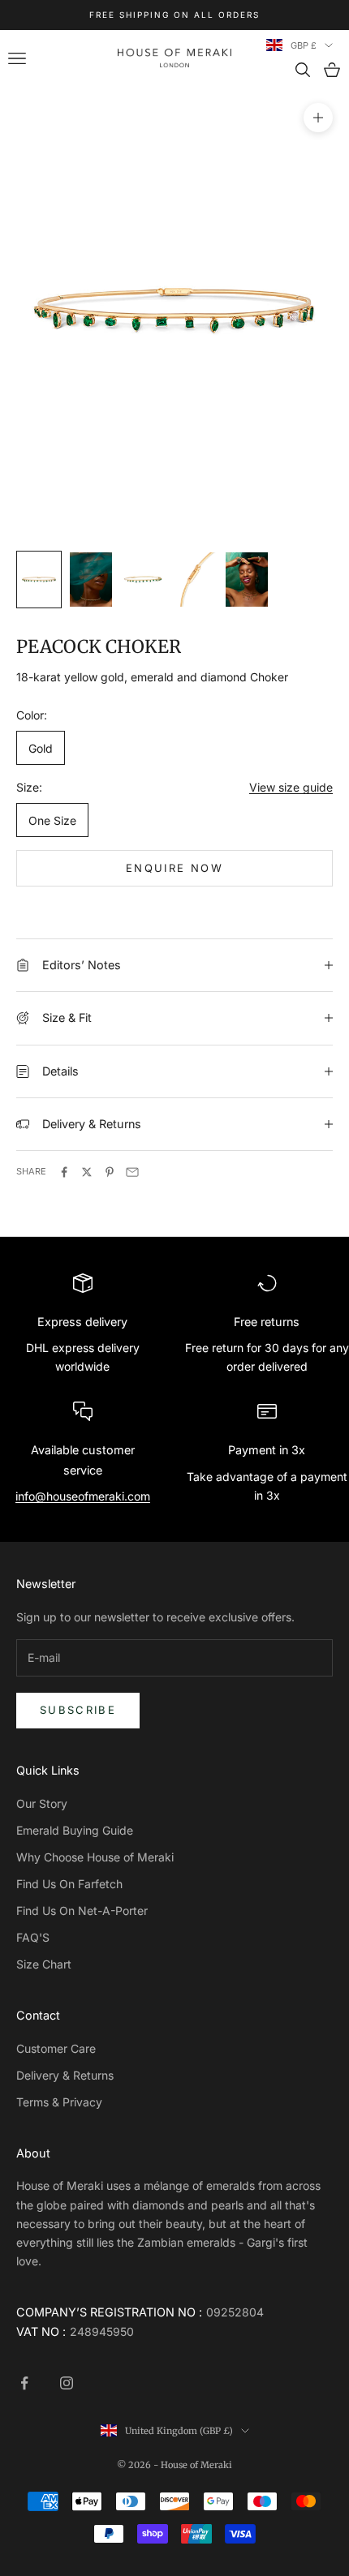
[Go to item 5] (247, 580)
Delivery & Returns (65, 2075)
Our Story (42, 1803)
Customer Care (56, 2048)
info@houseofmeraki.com (83, 1496)
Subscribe (78, 1710)
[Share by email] (132, 1172)
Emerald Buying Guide (75, 1830)
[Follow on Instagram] (67, 2383)
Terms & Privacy (59, 2102)
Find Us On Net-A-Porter (82, 1911)
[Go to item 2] (91, 580)
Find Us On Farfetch (69, 1884)
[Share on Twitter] (87, 1172)
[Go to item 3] (143, 580)
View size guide (291, 787)
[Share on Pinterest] (110, 1172)
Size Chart (44, 1964)
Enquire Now (174, 868)
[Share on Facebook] (64, 1172)
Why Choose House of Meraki (95, 1857)
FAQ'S (33, 1937)
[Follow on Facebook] (24, 2383)
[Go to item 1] (39, 580)
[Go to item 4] (195, 580)
